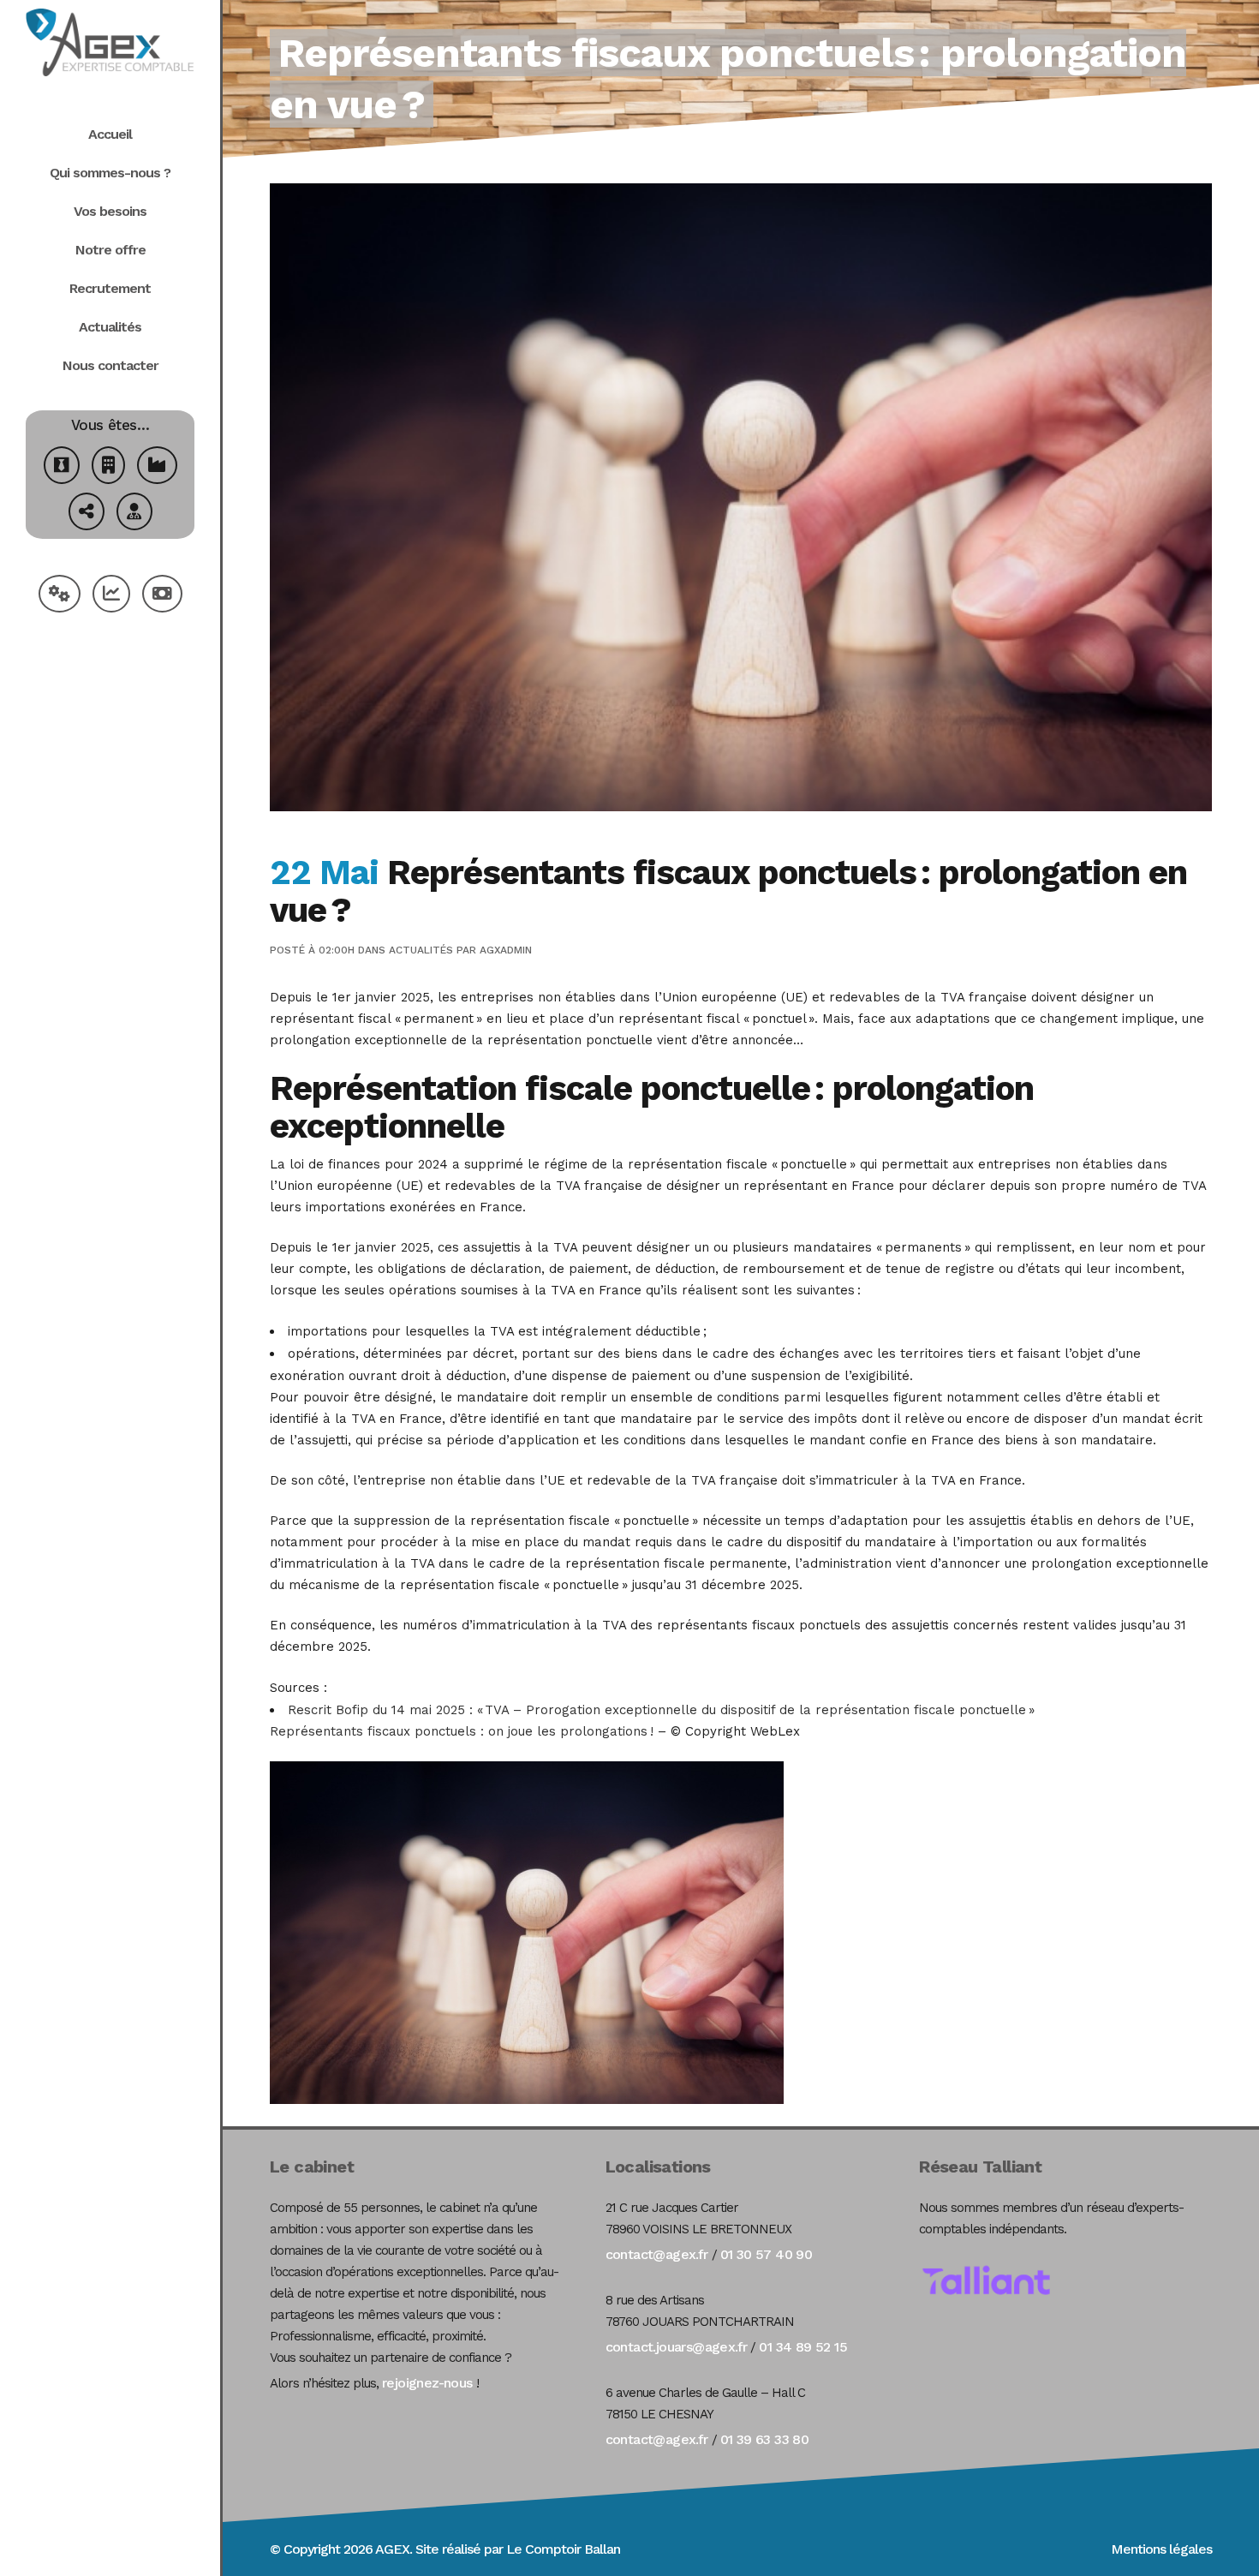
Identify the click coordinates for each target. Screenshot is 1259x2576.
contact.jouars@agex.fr (677, 2347)
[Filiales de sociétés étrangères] (87, 514)
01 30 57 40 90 (767, 2254)
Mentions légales (1161, 2549)
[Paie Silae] (162, 596)
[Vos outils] (60, 596)
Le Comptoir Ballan (563, 2549)
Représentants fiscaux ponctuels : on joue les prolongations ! (464, 1731)
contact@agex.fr (657, 2254)
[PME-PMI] (157, 467)
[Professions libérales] (134, 514)
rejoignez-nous (427, 2383)
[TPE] (108, 467)
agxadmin (506, 950)
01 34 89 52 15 (803, 2347)
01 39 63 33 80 (765, 2439)
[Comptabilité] (111, 596)
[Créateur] (62, 467)
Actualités (421, 950)
